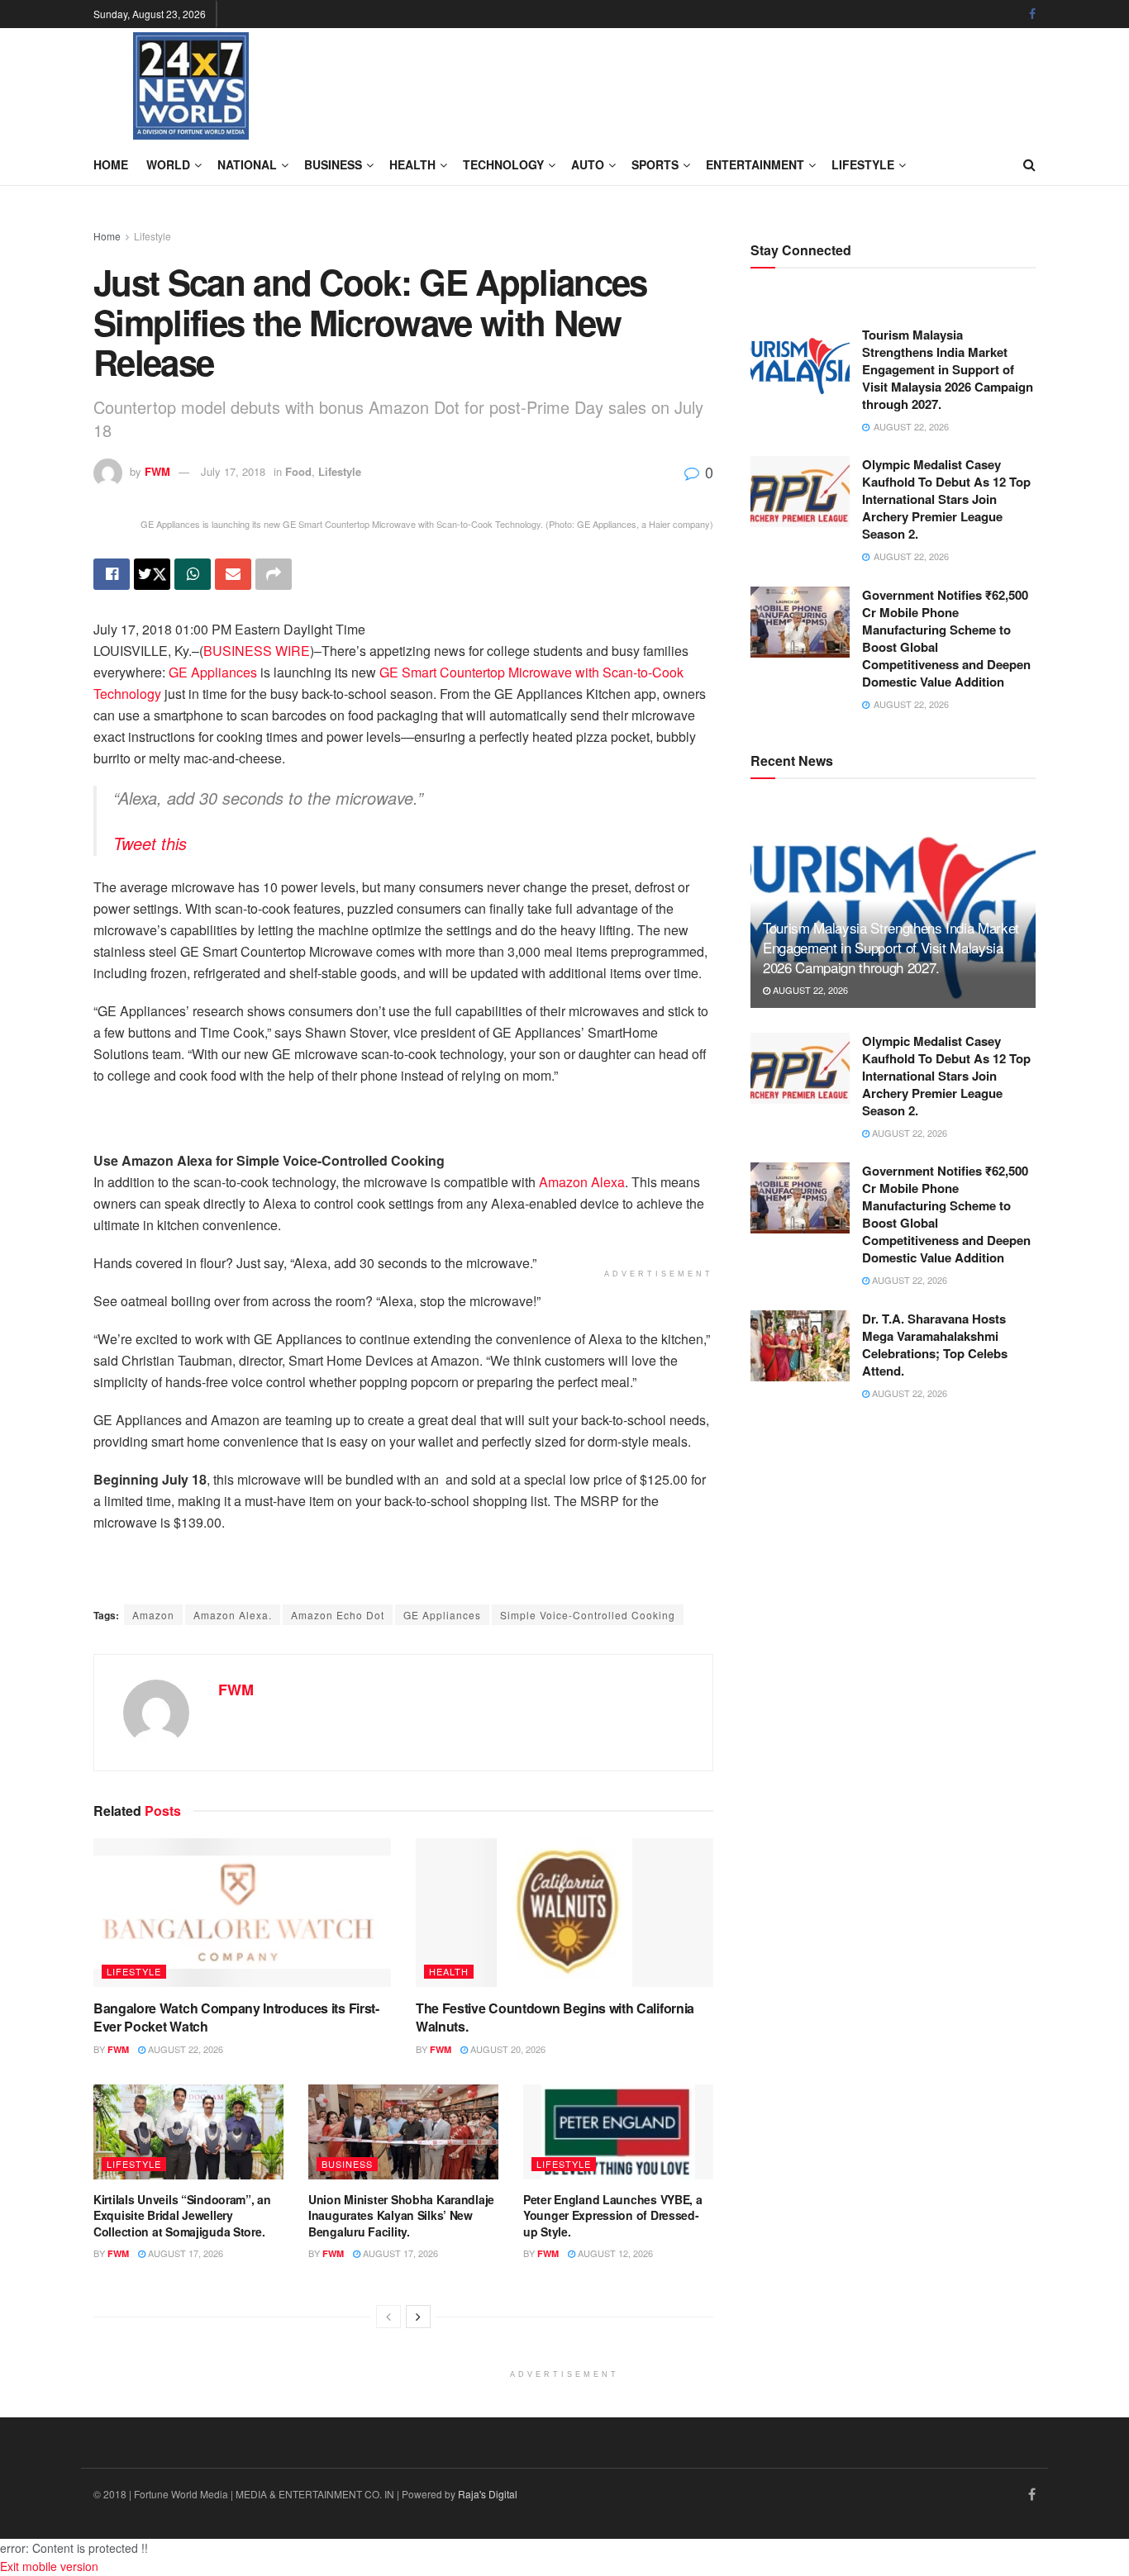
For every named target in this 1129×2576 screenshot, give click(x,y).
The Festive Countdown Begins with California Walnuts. (555, 2017)
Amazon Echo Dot (338, 1615)
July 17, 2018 (233, 471)
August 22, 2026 (184, 2049)
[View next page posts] (418, 2317)
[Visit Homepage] (191, 86)
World (168, 164)
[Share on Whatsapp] (193, 574)
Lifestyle (863, 164)
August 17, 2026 (184, 2253)
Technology (503, 164)
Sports (655, 164)
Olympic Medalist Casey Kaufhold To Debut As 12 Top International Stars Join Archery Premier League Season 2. (946, 499)
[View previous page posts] (388, 2317)
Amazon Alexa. (233, 1615)
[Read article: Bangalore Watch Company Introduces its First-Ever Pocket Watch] (242, 1913)
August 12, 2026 (614, 2253)
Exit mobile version (49, 2566)
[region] (226, 1124)
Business (333, 164)
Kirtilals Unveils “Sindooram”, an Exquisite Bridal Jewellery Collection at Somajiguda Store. (182, 2215)
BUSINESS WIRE (257, 651)
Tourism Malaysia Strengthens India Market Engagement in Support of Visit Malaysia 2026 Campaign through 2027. (948, 369)
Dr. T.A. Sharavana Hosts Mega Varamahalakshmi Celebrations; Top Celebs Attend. (935, 1345)
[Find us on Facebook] (1032, 14)
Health (412, 164)
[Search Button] (1029, 164)
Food (298, 471)
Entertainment (755, 164)
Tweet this (150, 843)
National (247, 164)
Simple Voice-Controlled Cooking (588, 1615)
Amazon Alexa (582, 1182)
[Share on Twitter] (152, 574)
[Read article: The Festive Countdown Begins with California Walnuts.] (564, 1913)
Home (111, 164)
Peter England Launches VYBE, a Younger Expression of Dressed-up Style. (613, 2215)
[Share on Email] (233, 574)
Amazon (153, 1615)
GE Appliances (213, 672)
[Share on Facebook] (112, 574)
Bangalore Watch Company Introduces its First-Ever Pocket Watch (236, 2017)
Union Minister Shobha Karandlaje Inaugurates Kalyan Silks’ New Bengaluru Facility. (401, 2215)
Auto (588, 164)
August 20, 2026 (507, 2049)
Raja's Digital (488, 2494)
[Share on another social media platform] (274, 574)
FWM (157, 471)
